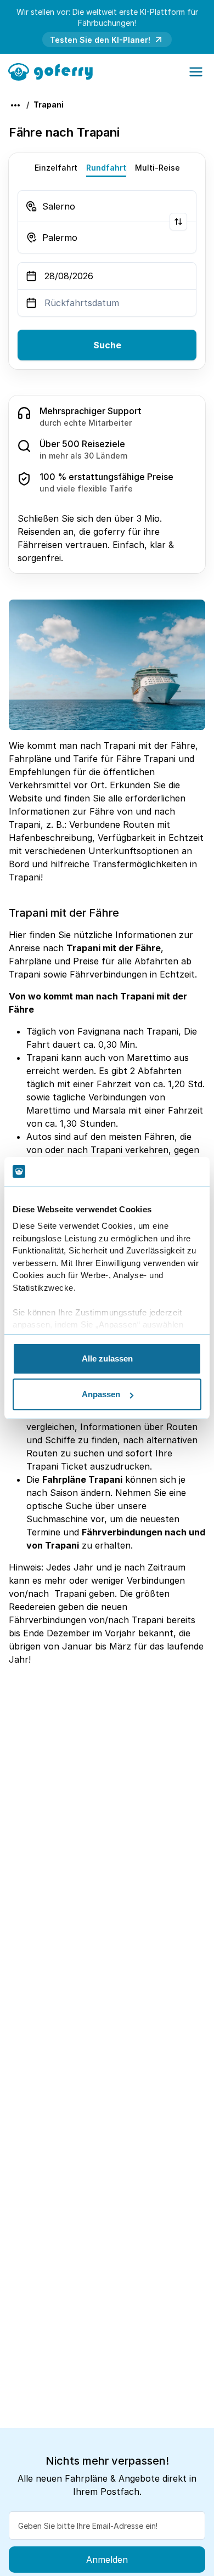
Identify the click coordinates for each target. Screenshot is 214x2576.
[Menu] (196, 72)
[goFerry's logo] (54, 71)
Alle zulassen (107, 1358)
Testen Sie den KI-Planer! (100, 40)
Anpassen (101, 1394)
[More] (15, 105)
